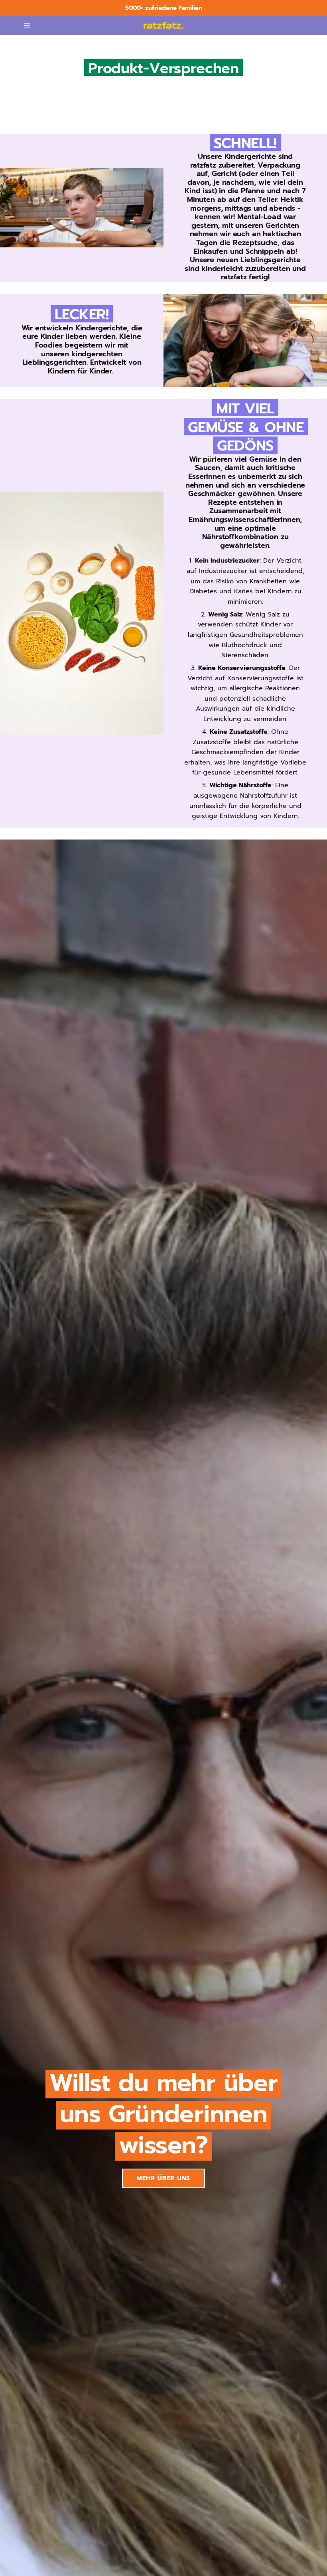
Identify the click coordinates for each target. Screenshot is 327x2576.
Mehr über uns (163, 2178)
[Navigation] (27, 26)
